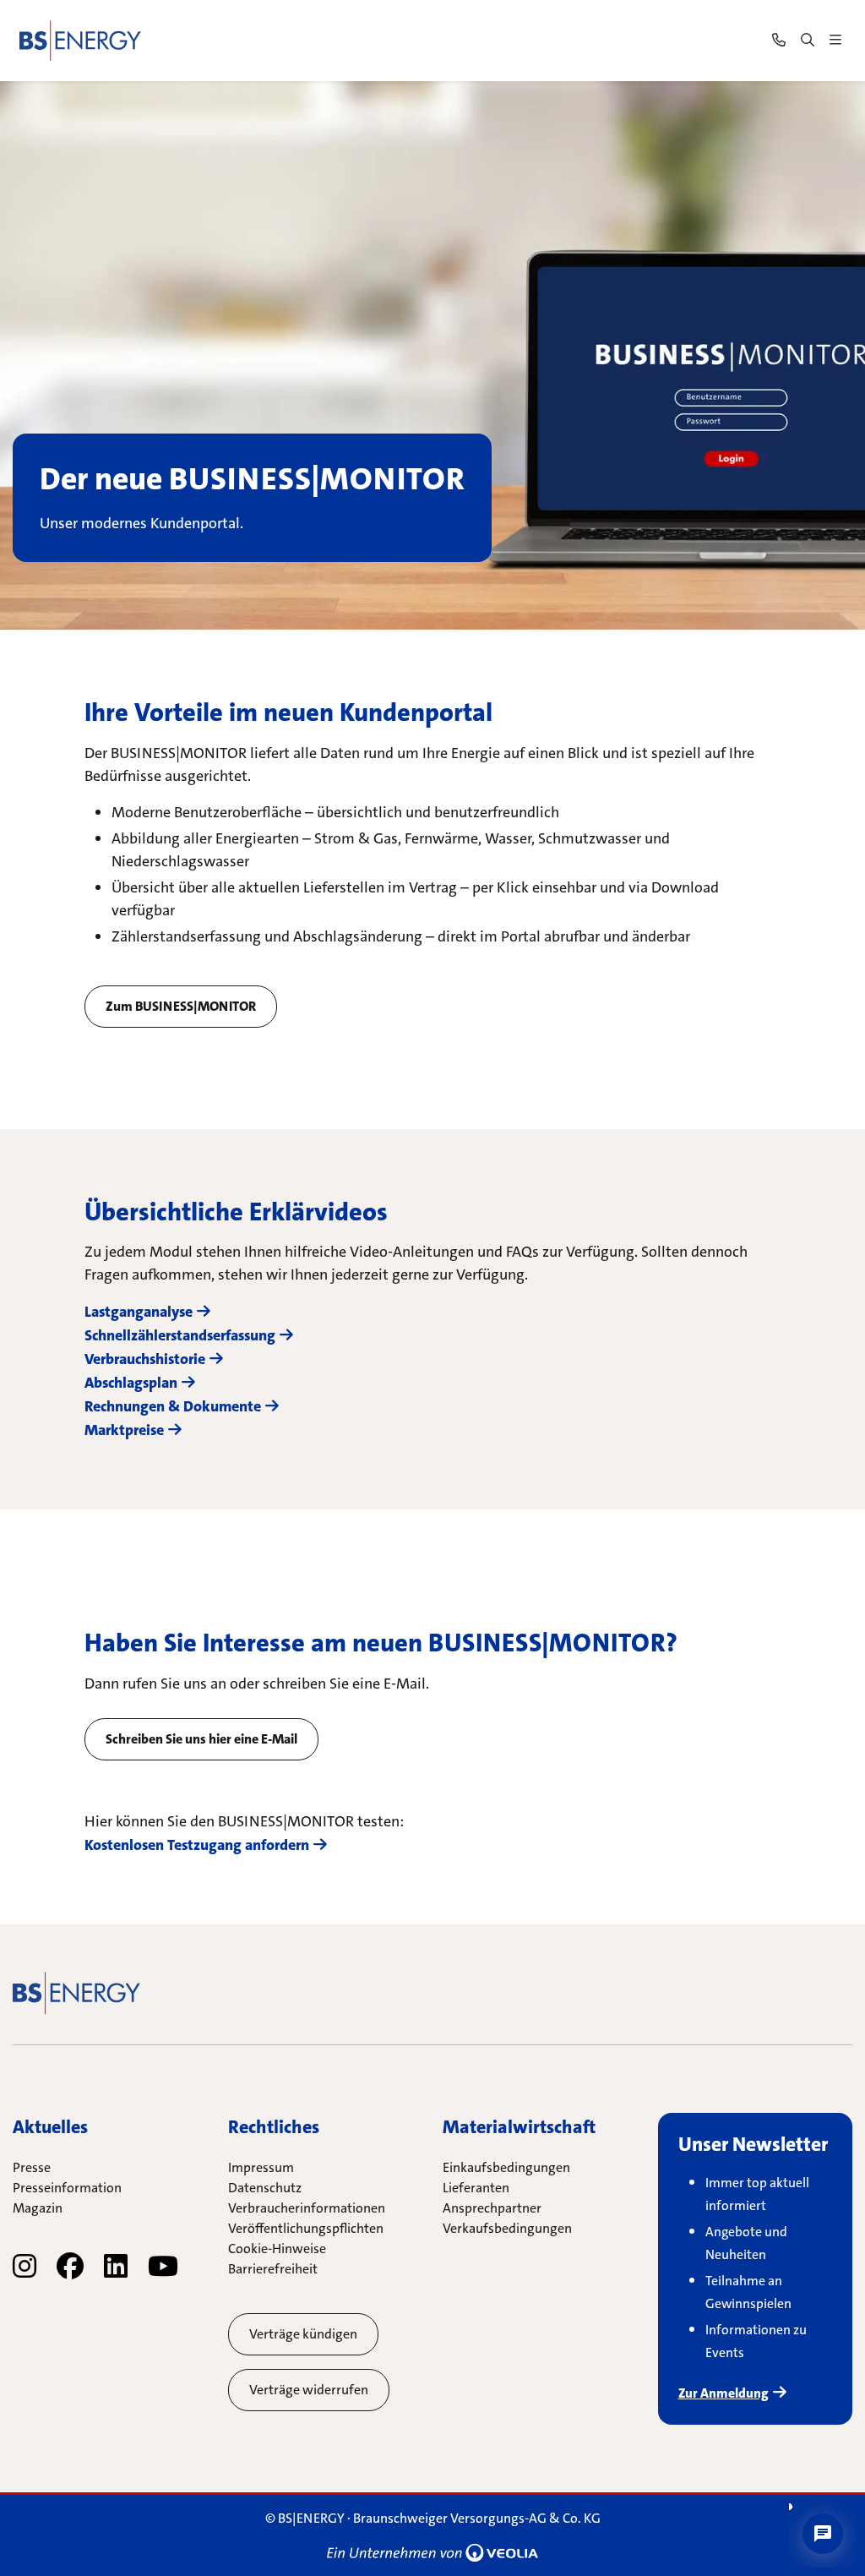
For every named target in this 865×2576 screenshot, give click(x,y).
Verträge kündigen (303, 2334)
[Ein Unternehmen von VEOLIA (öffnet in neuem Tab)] (432, 2552)
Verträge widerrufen (309, 2390)
